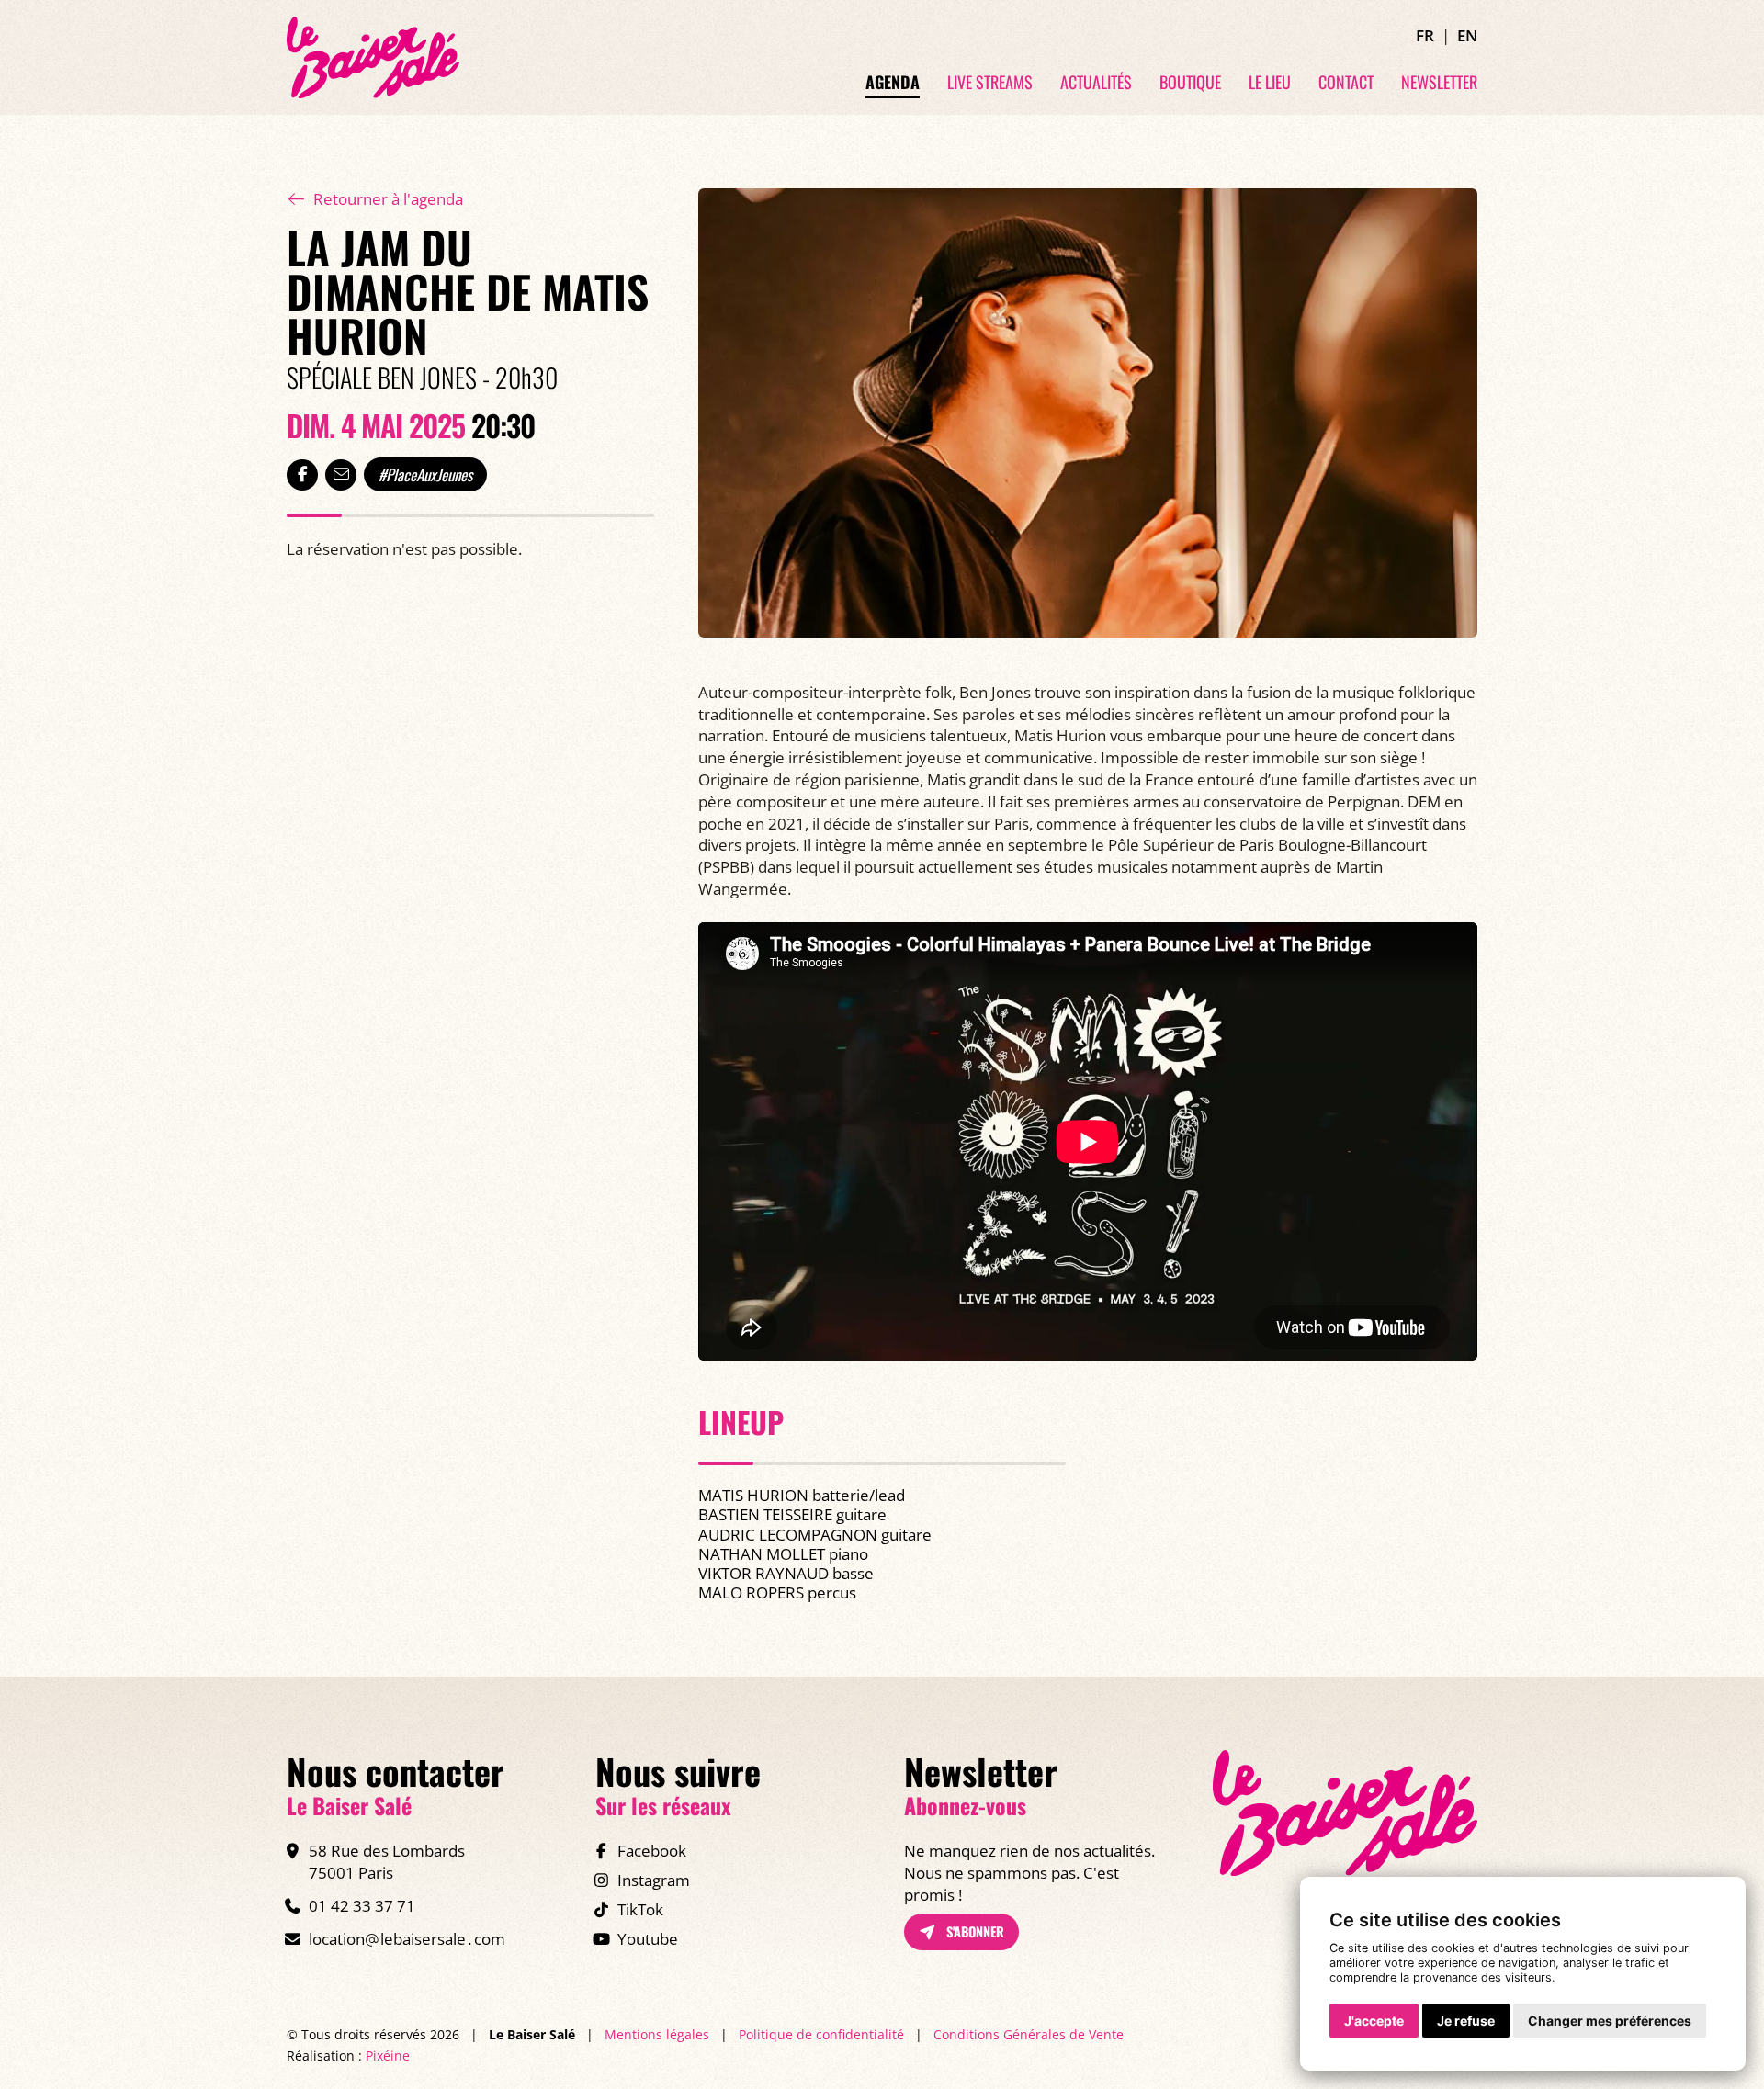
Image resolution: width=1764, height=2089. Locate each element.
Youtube (648, 1939)
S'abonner (973, 1931)
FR (1425, 35)
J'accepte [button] (1374, 2021)
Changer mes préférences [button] (1610, 2021)
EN (1467, 35)
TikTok (640, 1909)
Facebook (652, 1851)
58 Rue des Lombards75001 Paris (387, 1862)
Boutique (1190, 83)
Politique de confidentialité (821, 2034)
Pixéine (388, 2055)
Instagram (654, 1880)
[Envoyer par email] (341, 475)
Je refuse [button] (1466, 2021)
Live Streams (990, 83)
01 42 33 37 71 (362, 1906)
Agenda (893, 83)
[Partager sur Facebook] (302, 475)
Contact (1346, 83)
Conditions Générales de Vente (1029, 2034)
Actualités (1096, 83)
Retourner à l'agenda (388, 199)
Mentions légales (657, 2034)
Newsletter (1439, 83)
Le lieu (1270, 83)
